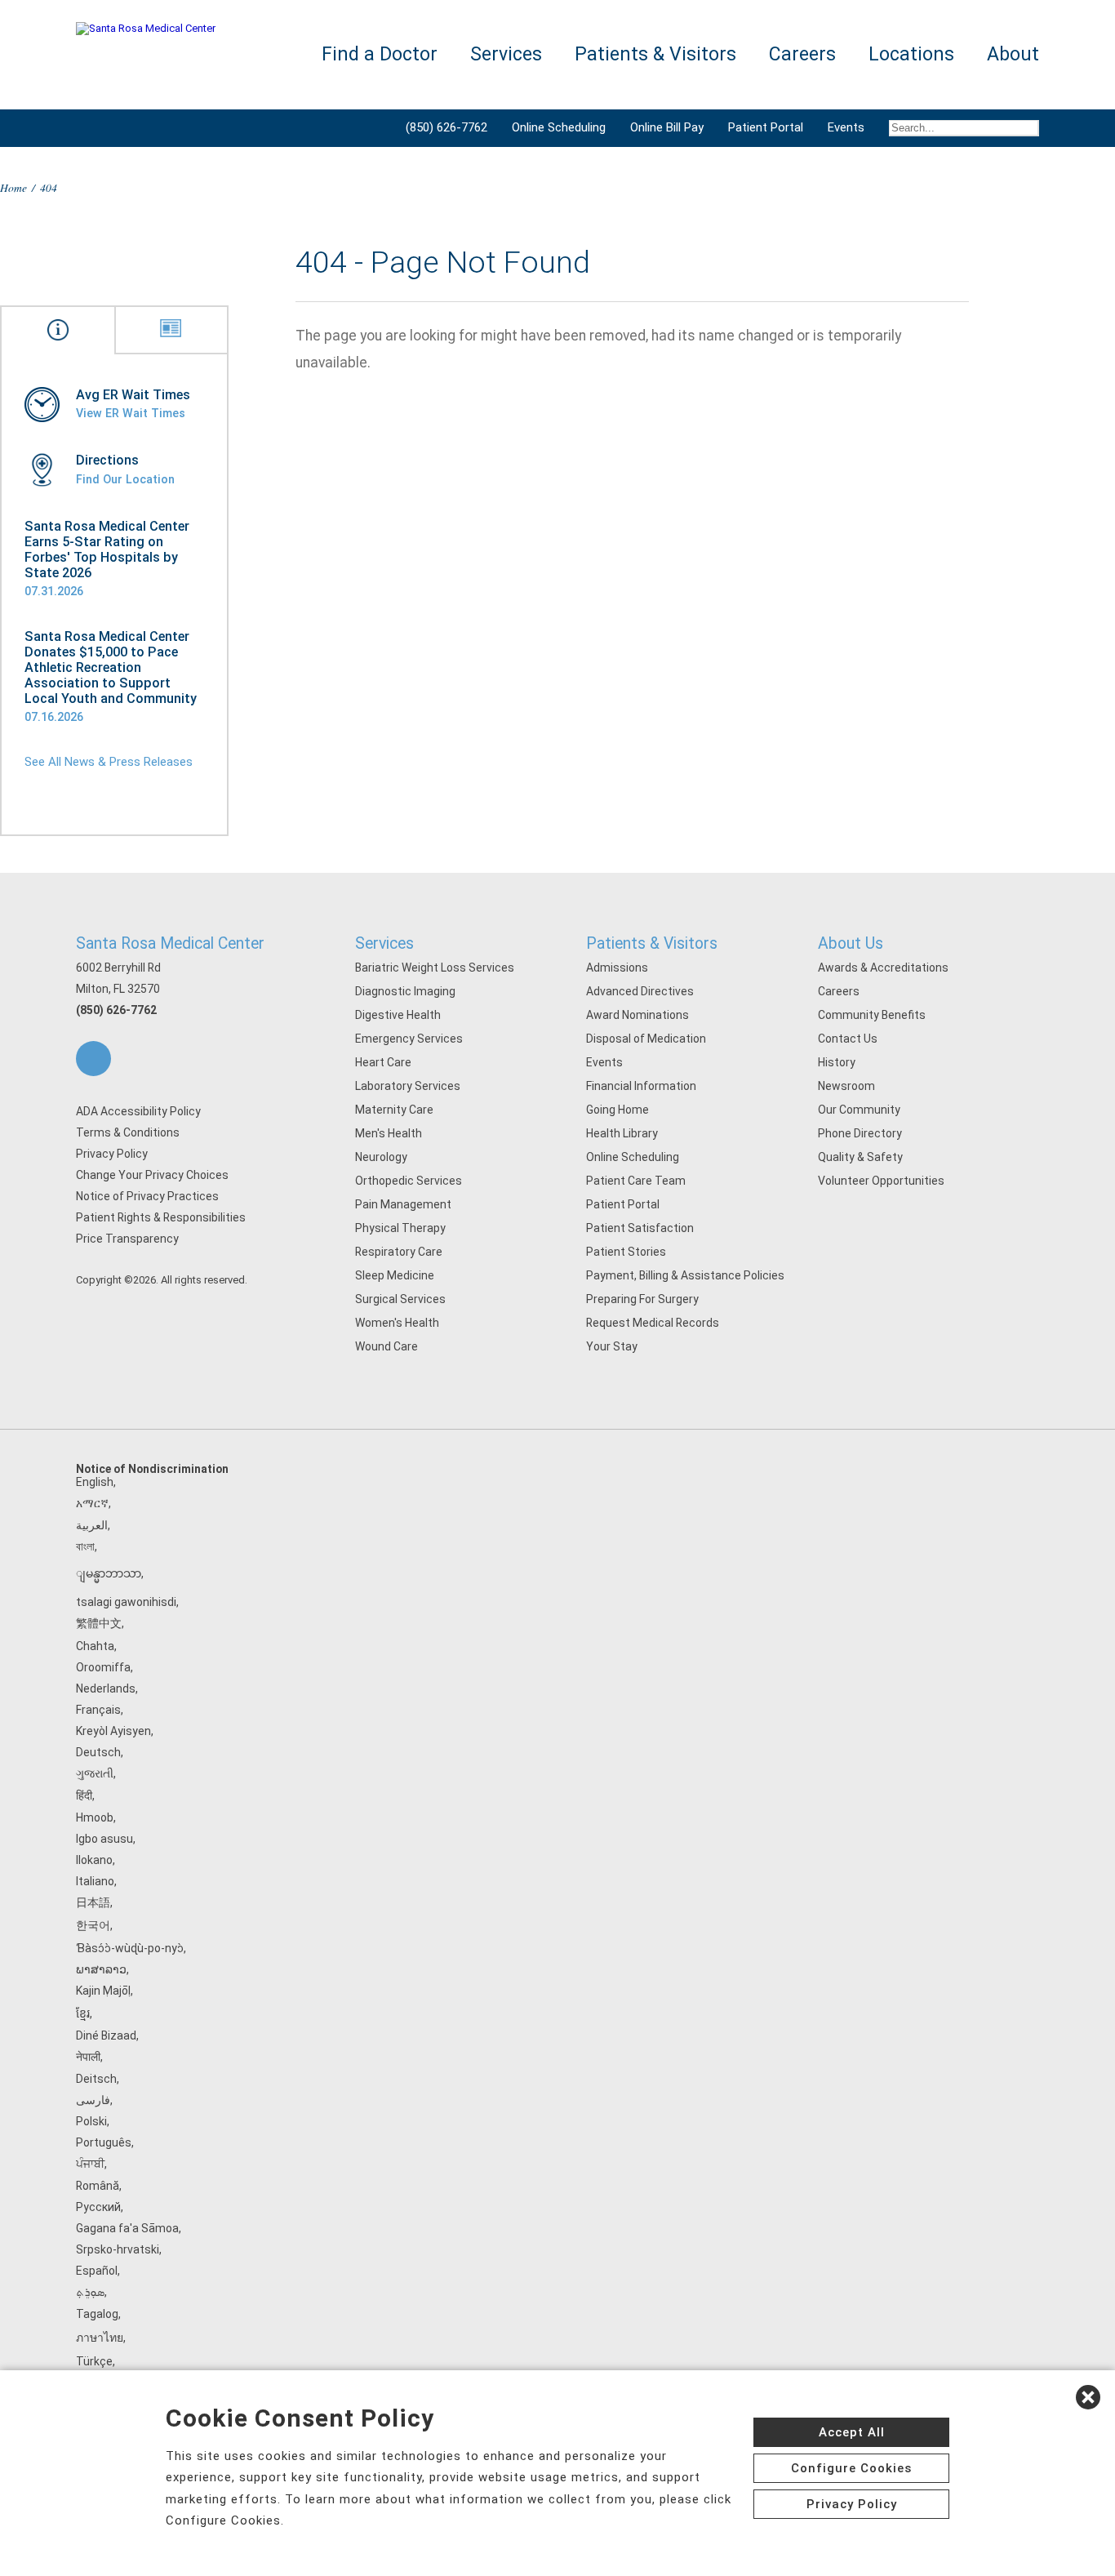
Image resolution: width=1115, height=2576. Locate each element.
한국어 (93, 1925)
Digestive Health (398, 1015)
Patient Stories (626, 1252)
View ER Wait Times (131, 413)
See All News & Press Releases (109, 762)
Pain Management (403, 1204)
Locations (911, 54)
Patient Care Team (636, 1181)
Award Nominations (637, 1015)
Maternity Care (394, 1110)
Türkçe (94, 2361)
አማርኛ (92, 1503)
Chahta (95, 1646)
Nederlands (106, 1688)
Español (97, 2271)
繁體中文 (99, 1623)
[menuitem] (958, 128)
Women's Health (397, 1323)
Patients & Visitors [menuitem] (655, 54)
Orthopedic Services (409, 1181)
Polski (91, 2121)
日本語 (93, 1902)
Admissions (617, 968)
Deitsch (96, 2079)
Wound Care (386, 1346)
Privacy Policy (112, 1154)
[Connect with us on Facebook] (93, 1059)
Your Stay (612, 1346)
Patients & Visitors (652, 943)
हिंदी (84, 1795)
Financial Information (641, 1086)
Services (384, 943)
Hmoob (95, 1817)
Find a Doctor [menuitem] (380, 54)
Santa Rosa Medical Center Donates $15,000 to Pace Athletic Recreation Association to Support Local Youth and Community (111, 667)
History (837, 1062)
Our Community (859, 1110)
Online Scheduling (559, 127)
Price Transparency (127, 1239)
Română (98, 2186)
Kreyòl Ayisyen (113, 1731)
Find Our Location (125, 479)
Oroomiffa (103, 1667)
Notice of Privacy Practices (147, 1196)
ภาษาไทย (100, 2338)
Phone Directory (860, 1133)
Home (13, 187)
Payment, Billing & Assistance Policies (685, 1275)
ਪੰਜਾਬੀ (90, 2164)
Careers (839, 991)
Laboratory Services (408, 1086)
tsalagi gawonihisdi (126, 1602)
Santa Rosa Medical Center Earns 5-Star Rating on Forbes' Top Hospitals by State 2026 (107, 549)
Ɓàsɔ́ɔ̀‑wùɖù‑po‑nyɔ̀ (130, 1948)
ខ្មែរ (83, 2013)
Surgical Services (400, 1299)
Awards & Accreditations (883, 968)
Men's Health (389, 1133)
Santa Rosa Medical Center (170, 943)
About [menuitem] (1013, 54)
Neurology (381, 1157)
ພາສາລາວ (101, 1969)
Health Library (622, 1133)
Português (104, 2142)
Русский (98, 2207)
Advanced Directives (640, 991)
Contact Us (848, 1039)
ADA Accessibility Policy (138, 1111)
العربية (92, 1525)
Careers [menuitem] (802, 54)
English (95, 1482)
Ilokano (94, 1860)
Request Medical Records (653, 1323)
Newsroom (846, 1086)
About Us (851, 943)
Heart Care (383, 1062)
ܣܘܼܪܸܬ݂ (90, 2292)
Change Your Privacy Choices (152, 1175)
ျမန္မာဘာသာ (109, 1573)
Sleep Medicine (395, 1275)
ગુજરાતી (95, 1773)
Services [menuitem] (506, 54)
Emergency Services (409, 1039)
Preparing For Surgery (642, 1299)
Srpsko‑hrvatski (118, 2249)
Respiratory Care (399, 1252)
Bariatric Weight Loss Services (435, 968)
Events (846, 127)
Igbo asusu (104, 1839)
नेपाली (88, 2057)
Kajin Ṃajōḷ (103, 1991)
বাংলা (85, 1546)
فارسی (93, 2100)
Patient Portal (766, 127)
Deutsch (98, 1752)
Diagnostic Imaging (405, 991)
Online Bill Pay (667, 127)
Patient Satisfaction (640, 1228)
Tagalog (97, 2314)
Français (98, 1710)
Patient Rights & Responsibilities (161, 1217)
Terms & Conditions (128, 1132)
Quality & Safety (860, 1157)
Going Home (617, 1110)
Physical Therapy (400, 1228)
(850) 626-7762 (446, 127)
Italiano (95, 1881)
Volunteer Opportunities (881, 1181)
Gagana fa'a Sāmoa (127, 2228)
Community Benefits (872, 1015)
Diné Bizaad (106, 2035)
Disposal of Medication (646, 1039)
